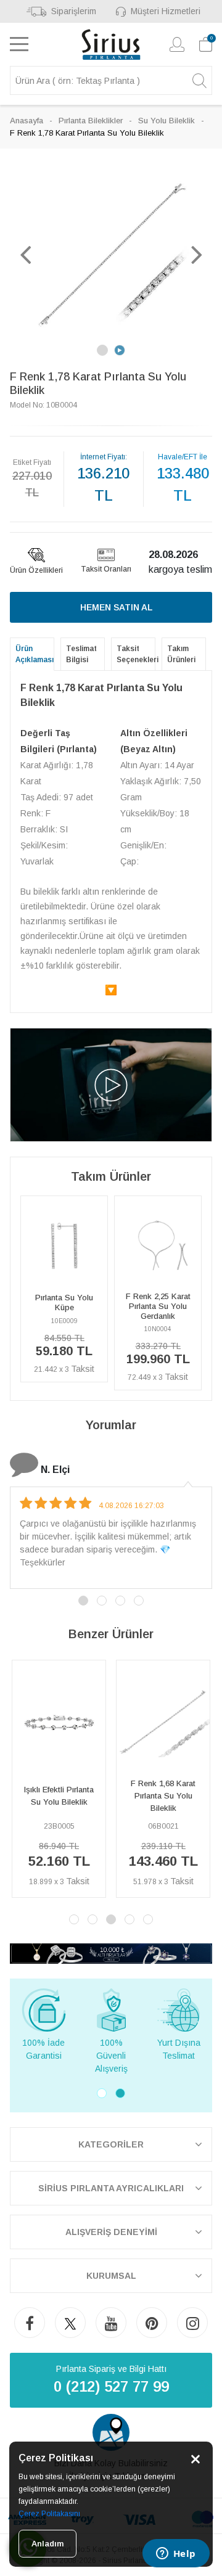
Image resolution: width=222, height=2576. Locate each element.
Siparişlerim (74, 11)
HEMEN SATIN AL (116, 607)
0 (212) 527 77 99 (111, 2386)
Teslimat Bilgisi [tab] (81, 654)
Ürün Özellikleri (36, 570)
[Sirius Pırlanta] (111, 44)
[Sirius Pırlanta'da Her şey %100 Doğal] (111, 1953)
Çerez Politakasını (49, 2514)
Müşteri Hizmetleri (166, 11)
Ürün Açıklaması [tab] (35, 654)
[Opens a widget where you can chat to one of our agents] (176, 2554)
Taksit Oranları (106, 569)
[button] (25, 254)
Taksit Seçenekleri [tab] (136, 654)
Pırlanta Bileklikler (91, 121)
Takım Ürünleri (181, 654)
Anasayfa (27, 121)
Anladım (47, 2544)
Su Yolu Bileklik (166, 121)
